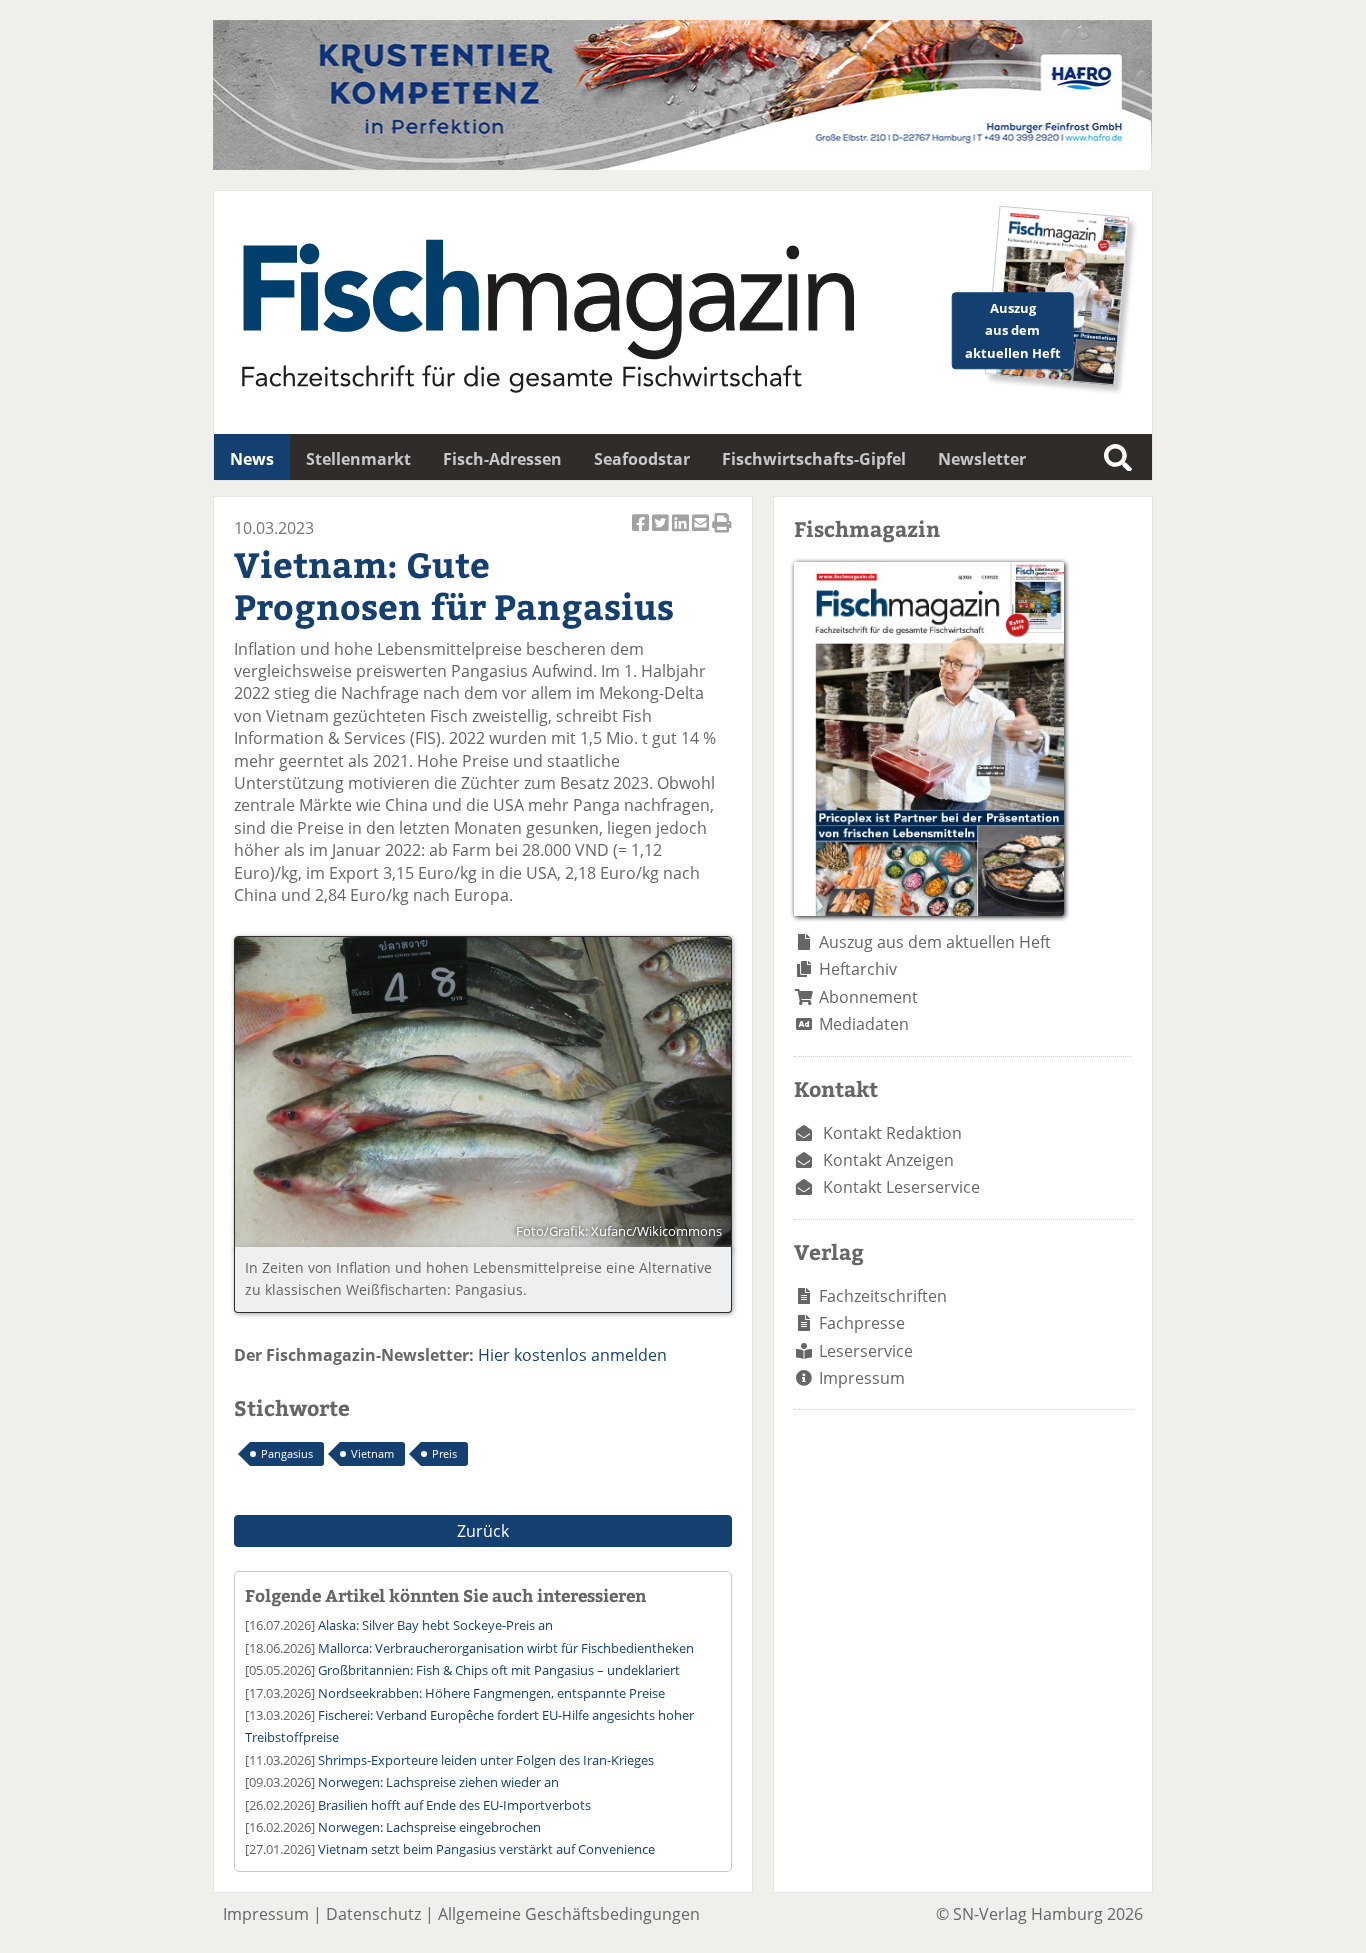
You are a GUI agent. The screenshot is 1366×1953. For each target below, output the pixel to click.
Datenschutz (373, 1914)
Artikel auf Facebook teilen (642, 533)
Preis (444, 1453)
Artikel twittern (662, 533)
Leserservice (866, 1351)
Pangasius (287, 1453)
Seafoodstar (642, 459)
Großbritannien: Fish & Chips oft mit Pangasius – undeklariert (499, 1670)
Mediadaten (864, 1024)
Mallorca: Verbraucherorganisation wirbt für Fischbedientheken (506, 1648)
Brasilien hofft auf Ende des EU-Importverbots (454, 1805)
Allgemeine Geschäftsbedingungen (569, 1914)
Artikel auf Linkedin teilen (682, 533)
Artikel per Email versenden (702, 533)
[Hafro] (682, 164)
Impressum (862, 1378)
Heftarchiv (858, 969)
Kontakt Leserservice (901, 1187)
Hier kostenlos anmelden (572, 1355)
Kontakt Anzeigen (888, 1160)
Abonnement (868, 997)
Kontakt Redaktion (892, 1133)
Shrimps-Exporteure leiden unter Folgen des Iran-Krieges (486, 1760)
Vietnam (372, 1453)
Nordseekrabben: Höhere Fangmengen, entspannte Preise (491, 1693)
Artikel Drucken (722, 533)
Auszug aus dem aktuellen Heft (935, 942)
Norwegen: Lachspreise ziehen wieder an (438, 1782)
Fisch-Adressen (502, 459)
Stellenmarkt (358, 459)
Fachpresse (862, 1323)
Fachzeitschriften (883, 1296)
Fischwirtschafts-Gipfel (814, 459)
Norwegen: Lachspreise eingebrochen (429, 1827)
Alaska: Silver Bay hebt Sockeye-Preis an (435, 1625)
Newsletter (982, 459)
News (252, 459)
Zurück (483, 1531)
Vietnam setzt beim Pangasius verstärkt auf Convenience (486, 1849)
